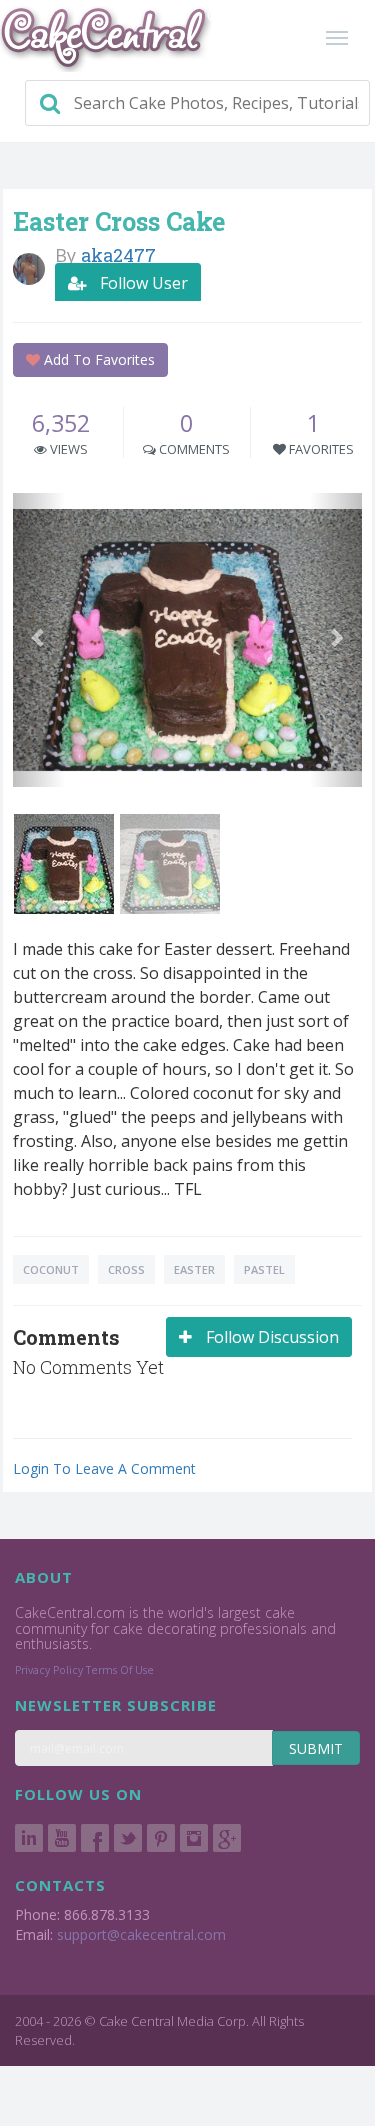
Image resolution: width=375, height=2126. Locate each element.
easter (194, 1269)
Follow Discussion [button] (270, 1337)
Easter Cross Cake (119, 221)
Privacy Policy (49, 1670)
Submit (316, 1748)
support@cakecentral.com (141, 1934)
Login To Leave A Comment (104, 1468)
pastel (264, 1269)
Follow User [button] (142, 283)
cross (126, 1269)
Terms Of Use (120, 1670)
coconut (51, 1269)
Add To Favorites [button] (97, 359)
